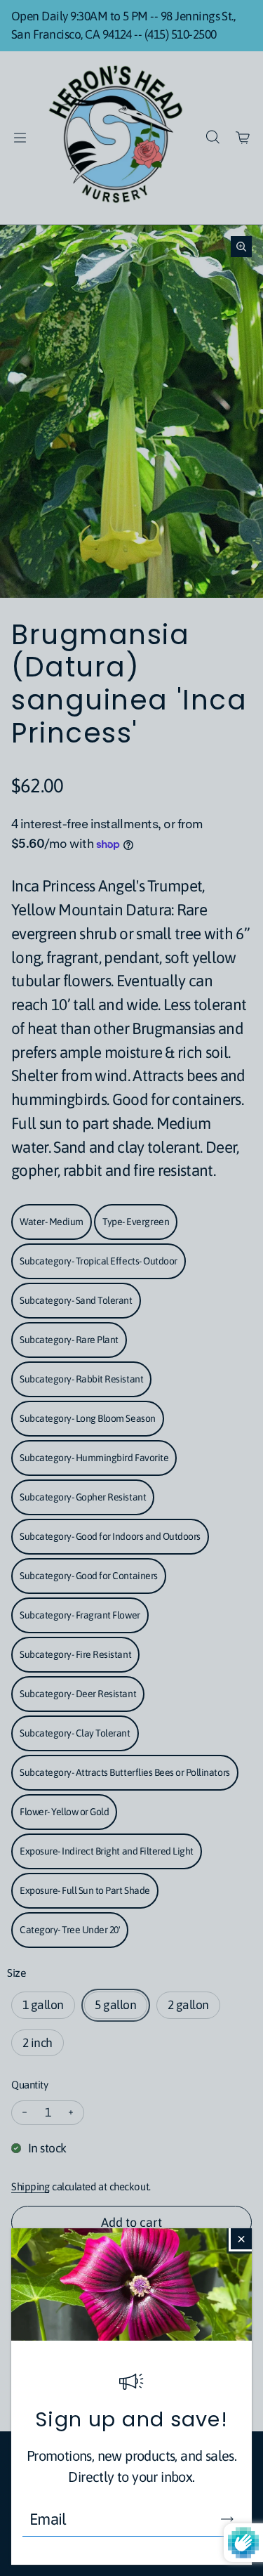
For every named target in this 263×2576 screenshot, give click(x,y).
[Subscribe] (227, 2519)
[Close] (241, 2239)
